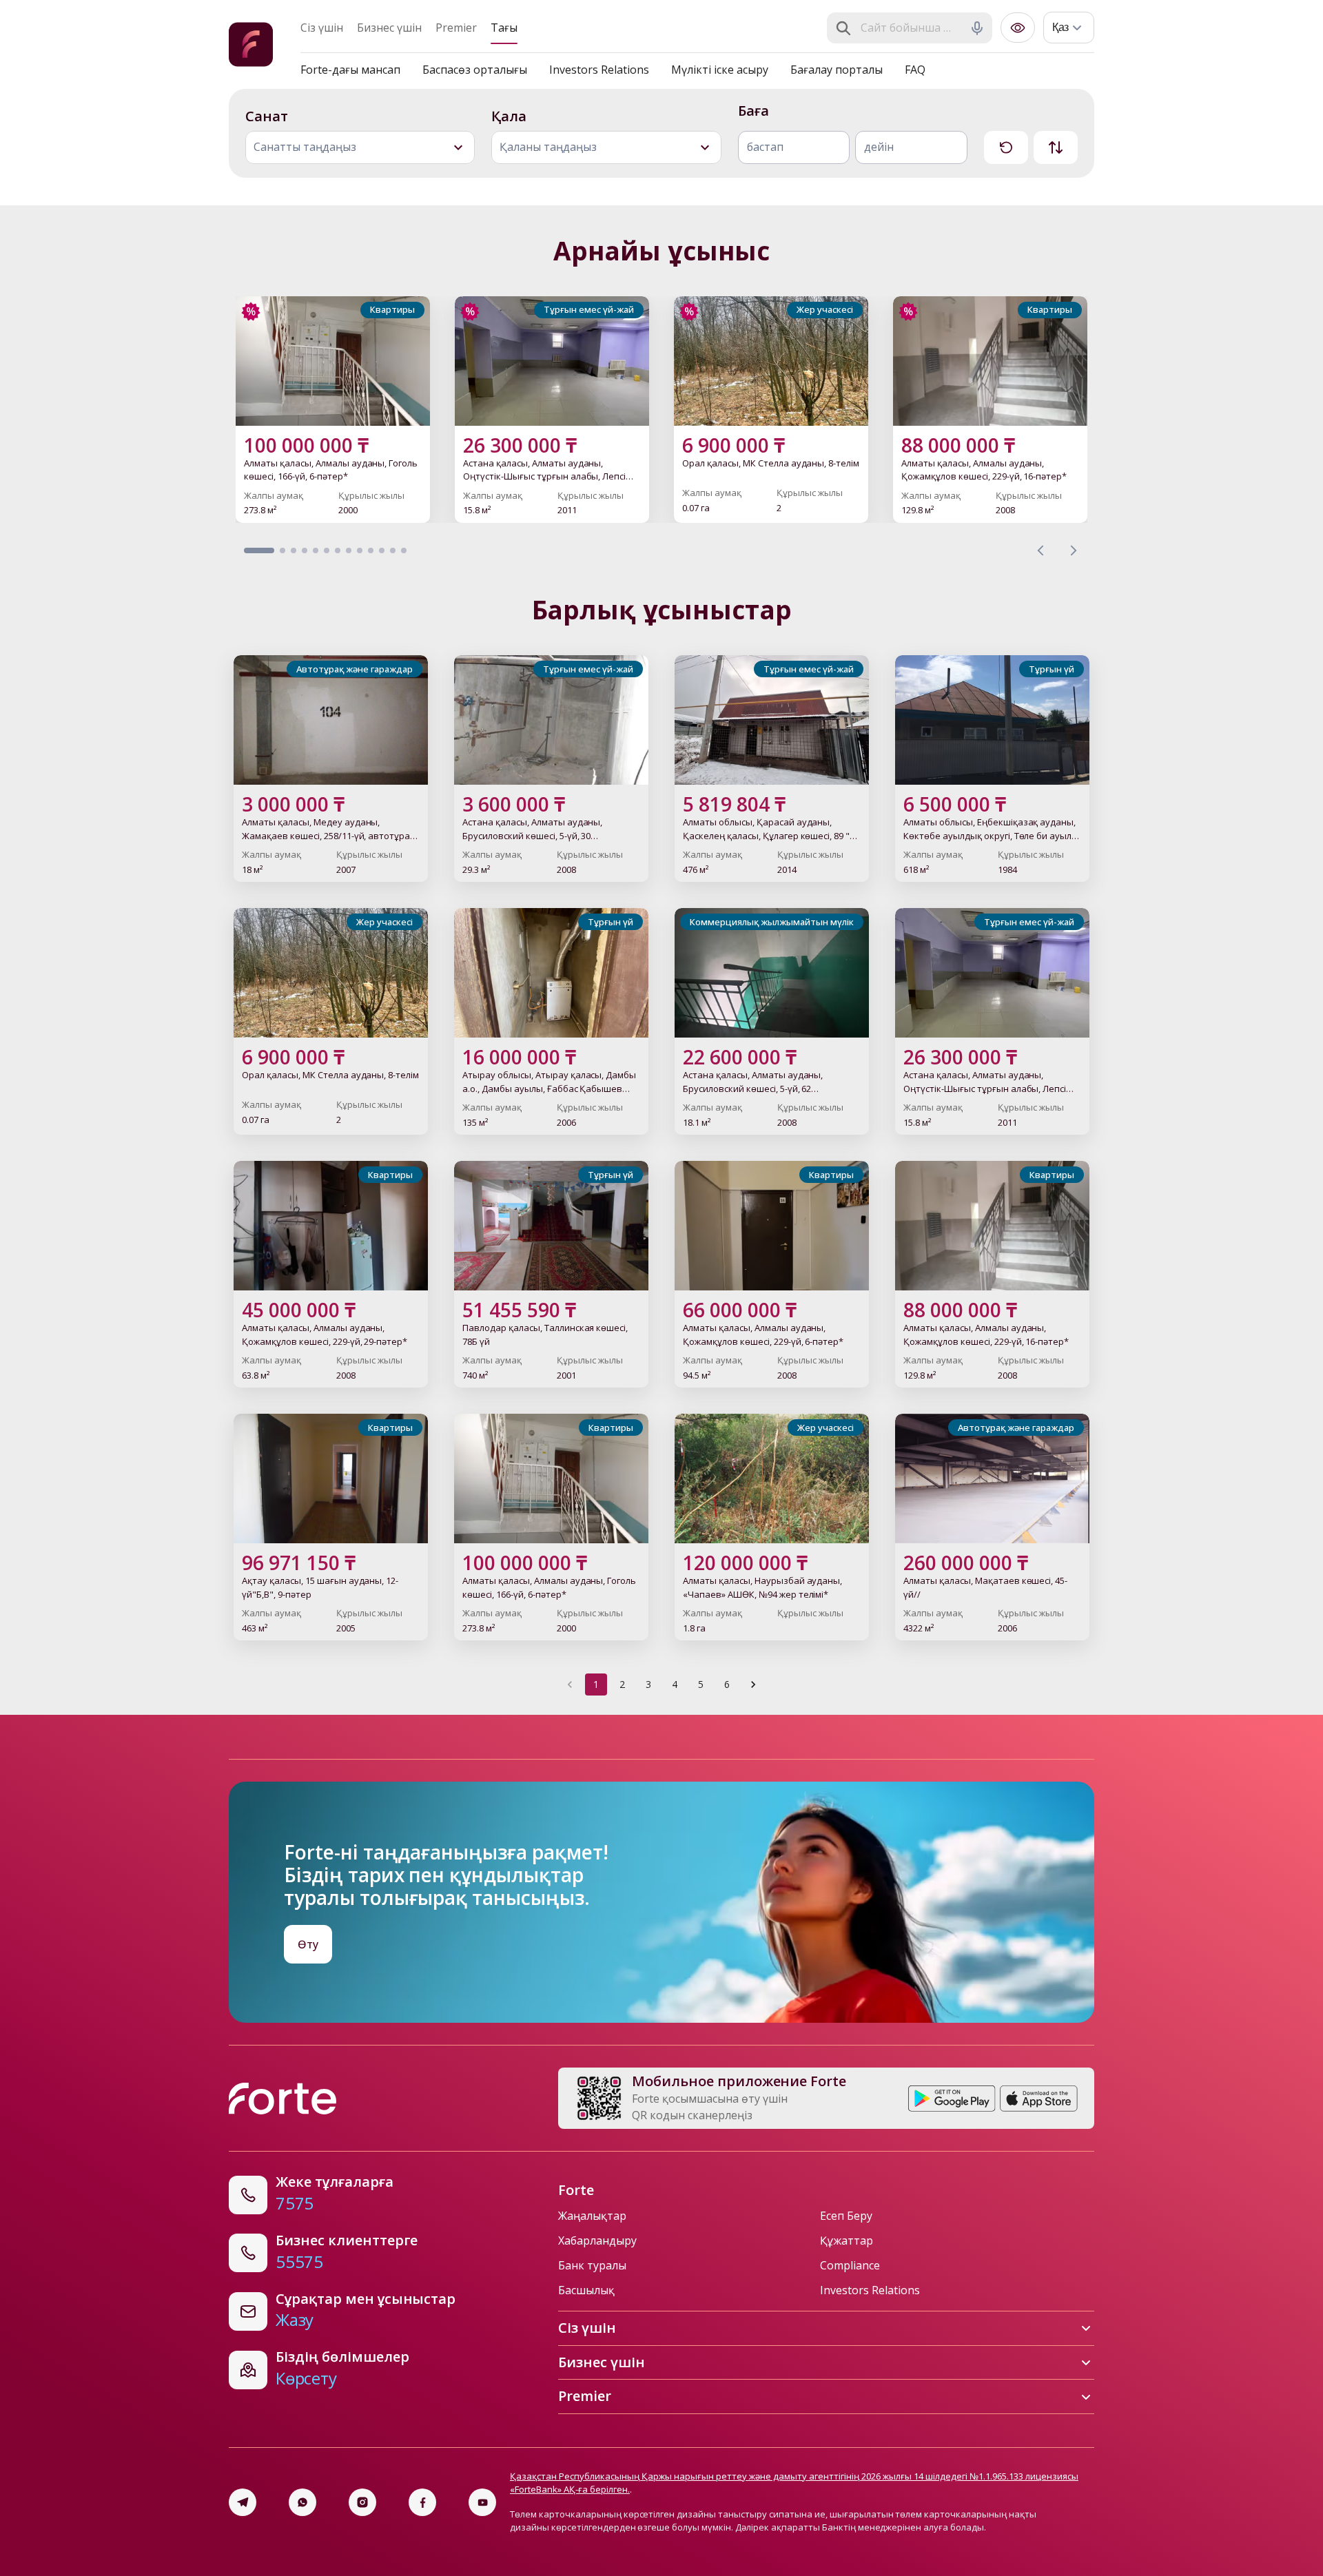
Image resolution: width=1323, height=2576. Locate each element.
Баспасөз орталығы (475, 70)
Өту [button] (308, 1944)
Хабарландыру (597, 2240)
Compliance (850, 2265)
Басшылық (586, 2290)
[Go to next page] (753, 1684)
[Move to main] (251, 47)
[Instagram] (362, 2502)
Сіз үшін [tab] (322, 28)
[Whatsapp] (302, 2502)
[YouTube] (482, 2502)
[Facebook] (422, 2502)
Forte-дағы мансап (350, 70)
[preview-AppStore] (1039, 2099)
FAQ (915, 70)
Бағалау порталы (837, 70)
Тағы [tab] (504, 28)
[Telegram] (243, 2502)
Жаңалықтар (592, 2216)
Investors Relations (599, 70)
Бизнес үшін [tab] (389, 28)
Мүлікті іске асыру (720, 70)
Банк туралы (592, 2265)
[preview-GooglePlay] (952, 2099)
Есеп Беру (846, 2216)
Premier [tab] (456, 28)
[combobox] (911, 28)
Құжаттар (847, 2240)
